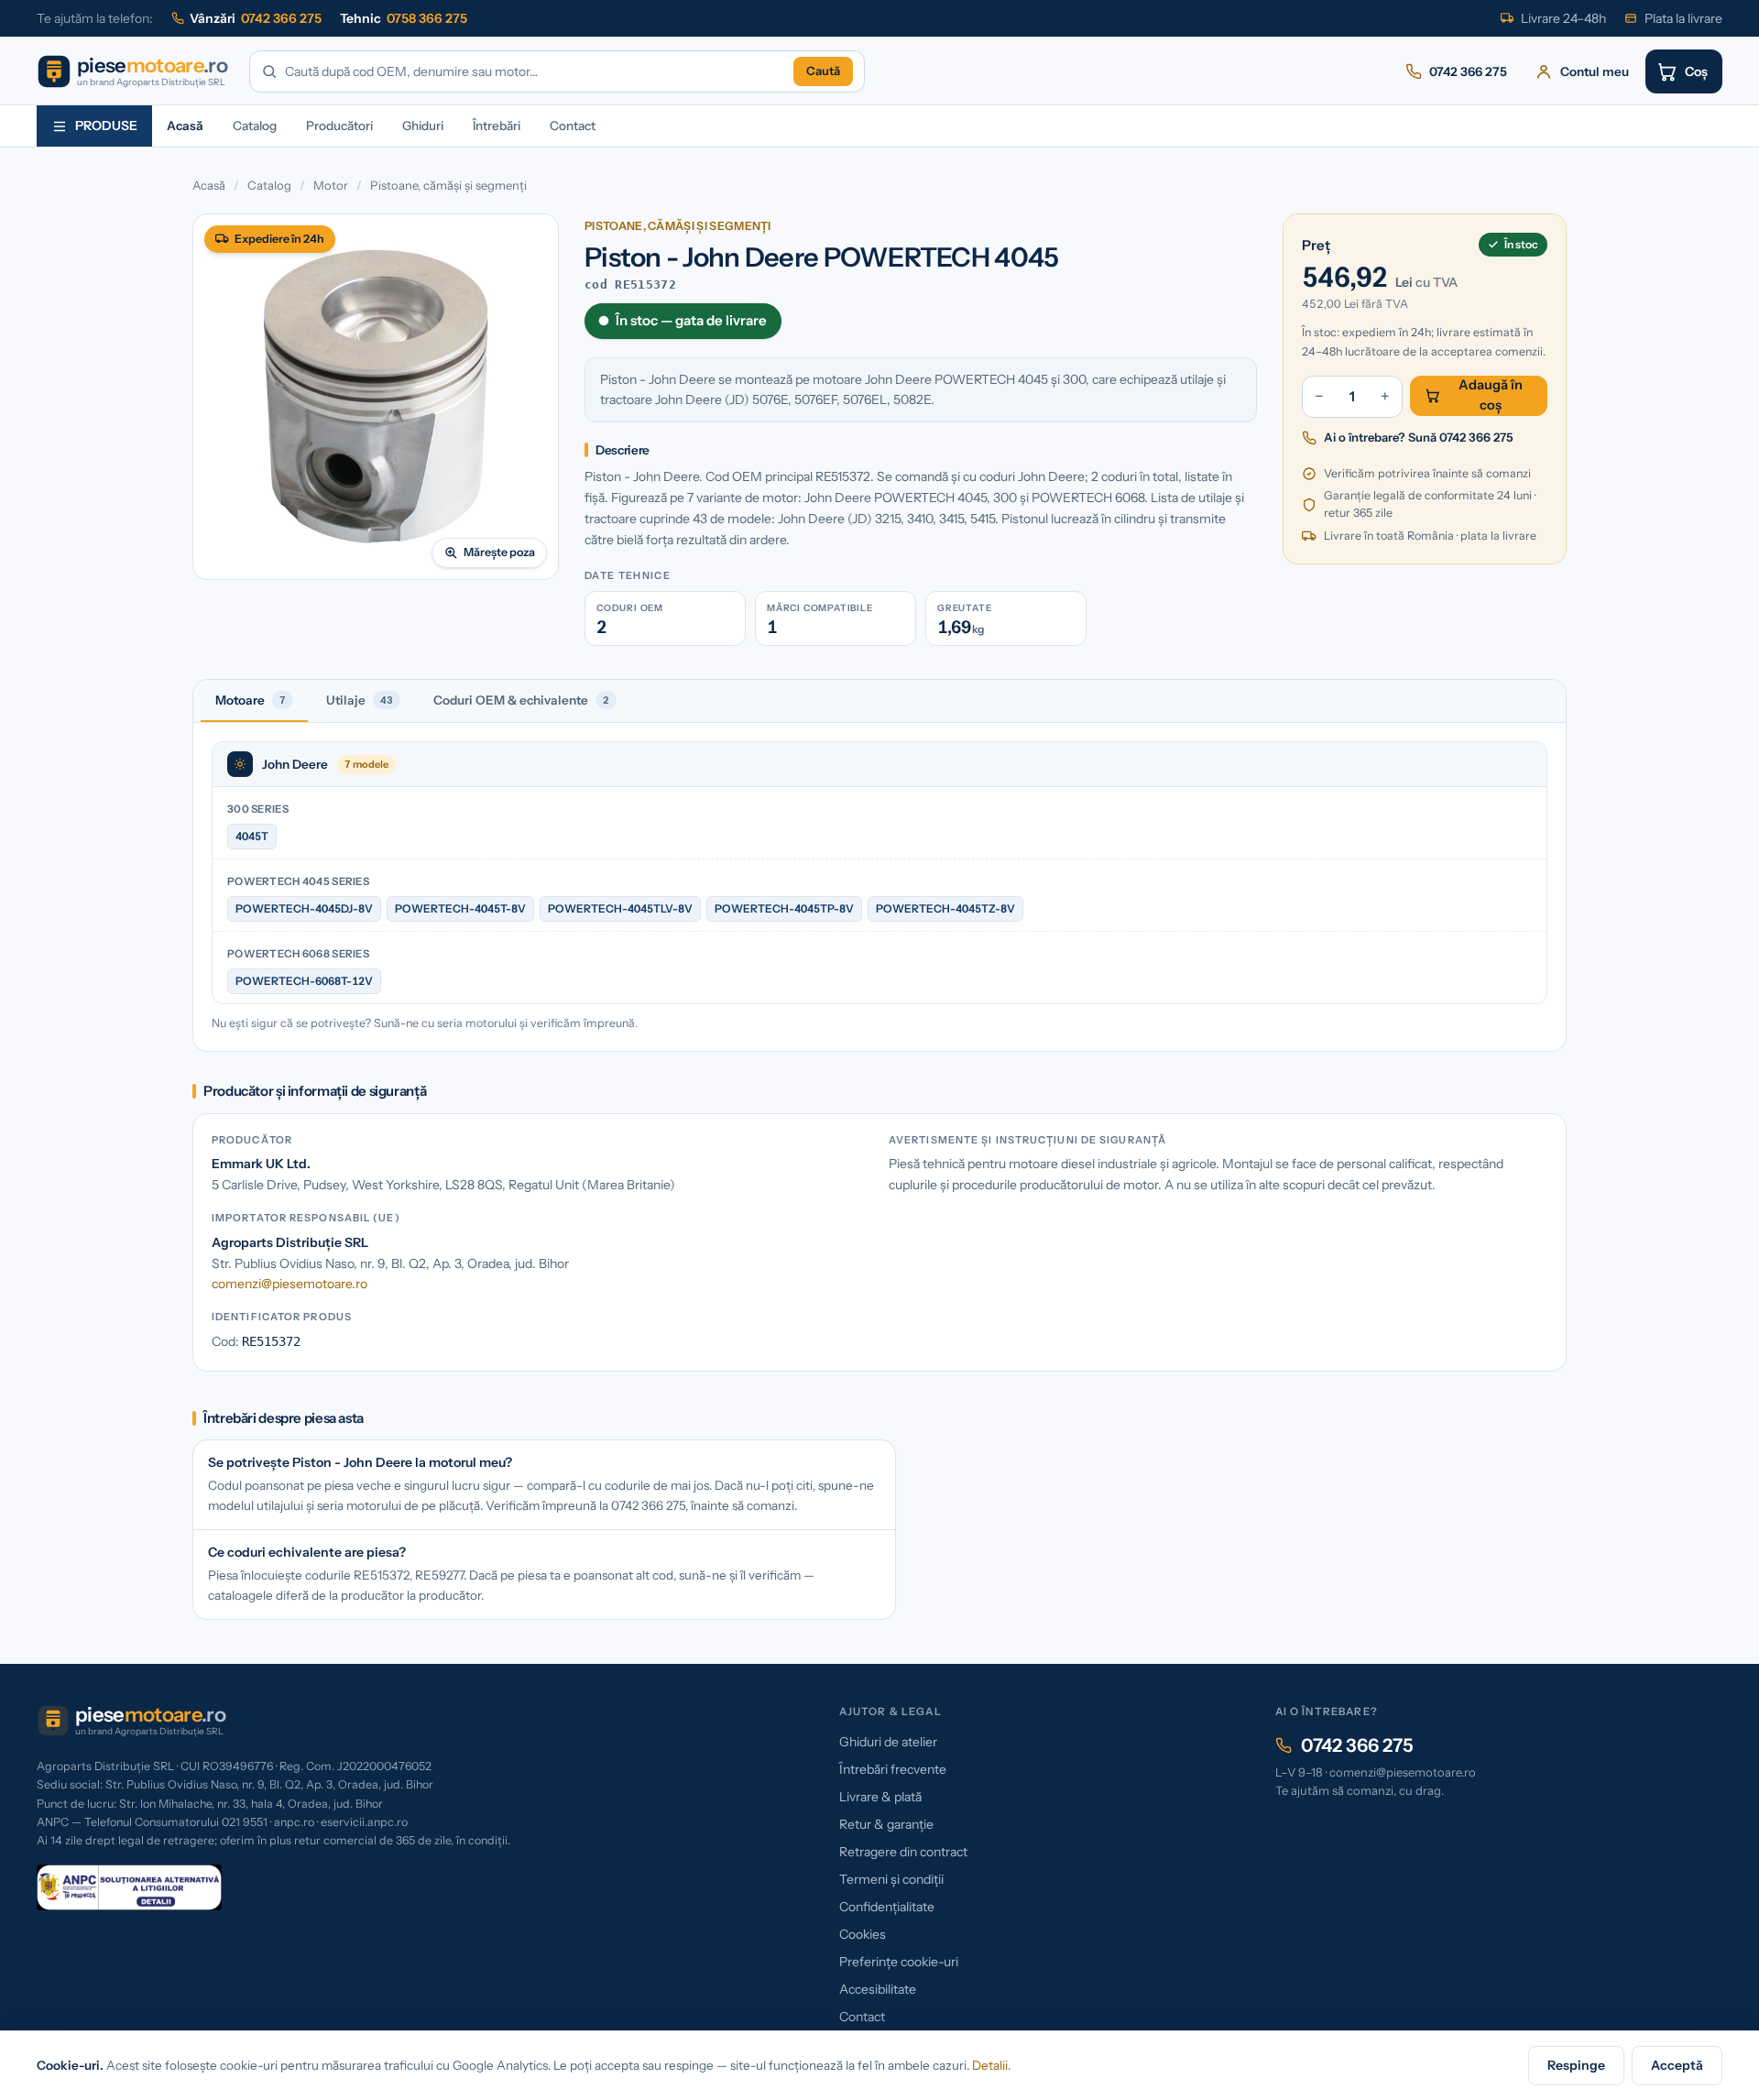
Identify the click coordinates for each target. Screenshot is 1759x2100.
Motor (331, 185)
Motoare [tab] (251, 700)
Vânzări (256, 18)
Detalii (990, 2065)
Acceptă (1677, 2065)
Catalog (255, 126)
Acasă (185, 126)
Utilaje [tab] (360, 700)
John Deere (295, 764)
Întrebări (497, 126)
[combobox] (535, 72)
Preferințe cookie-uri (899, 1962)
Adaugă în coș (1491, 395)
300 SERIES (258, 809)
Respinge (1576, 2065)
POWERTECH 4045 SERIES (298, 881)
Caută (823, 71)
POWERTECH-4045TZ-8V (945, 908)
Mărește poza (499, 552)
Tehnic (404, 18)
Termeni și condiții (891, 1879)
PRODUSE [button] (106, 126)
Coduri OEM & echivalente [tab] (521, 700)
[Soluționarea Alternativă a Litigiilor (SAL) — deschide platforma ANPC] (129, 1887)
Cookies (863, 1934)
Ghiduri (423, 126)
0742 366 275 (1357, 1745)
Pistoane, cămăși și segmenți (448, 185)
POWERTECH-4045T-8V (460, 908)
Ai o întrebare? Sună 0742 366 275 (1419, 437)
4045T (252, 836)
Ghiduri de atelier (888, 1742)
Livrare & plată (880, 1797)
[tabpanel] (879, 887)
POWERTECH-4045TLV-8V (620, 908)
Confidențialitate (887, 1907)
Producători (339, 126)
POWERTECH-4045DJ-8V (304, 908)
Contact (573, 126)
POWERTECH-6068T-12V (304, 981)
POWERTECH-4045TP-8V (784, 908)
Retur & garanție (886, 1824)
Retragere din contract (903, 1852)
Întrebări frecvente (893, 1769)
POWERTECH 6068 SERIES (298, 954)
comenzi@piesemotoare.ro (290, 1284)
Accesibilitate (878, 1989)
